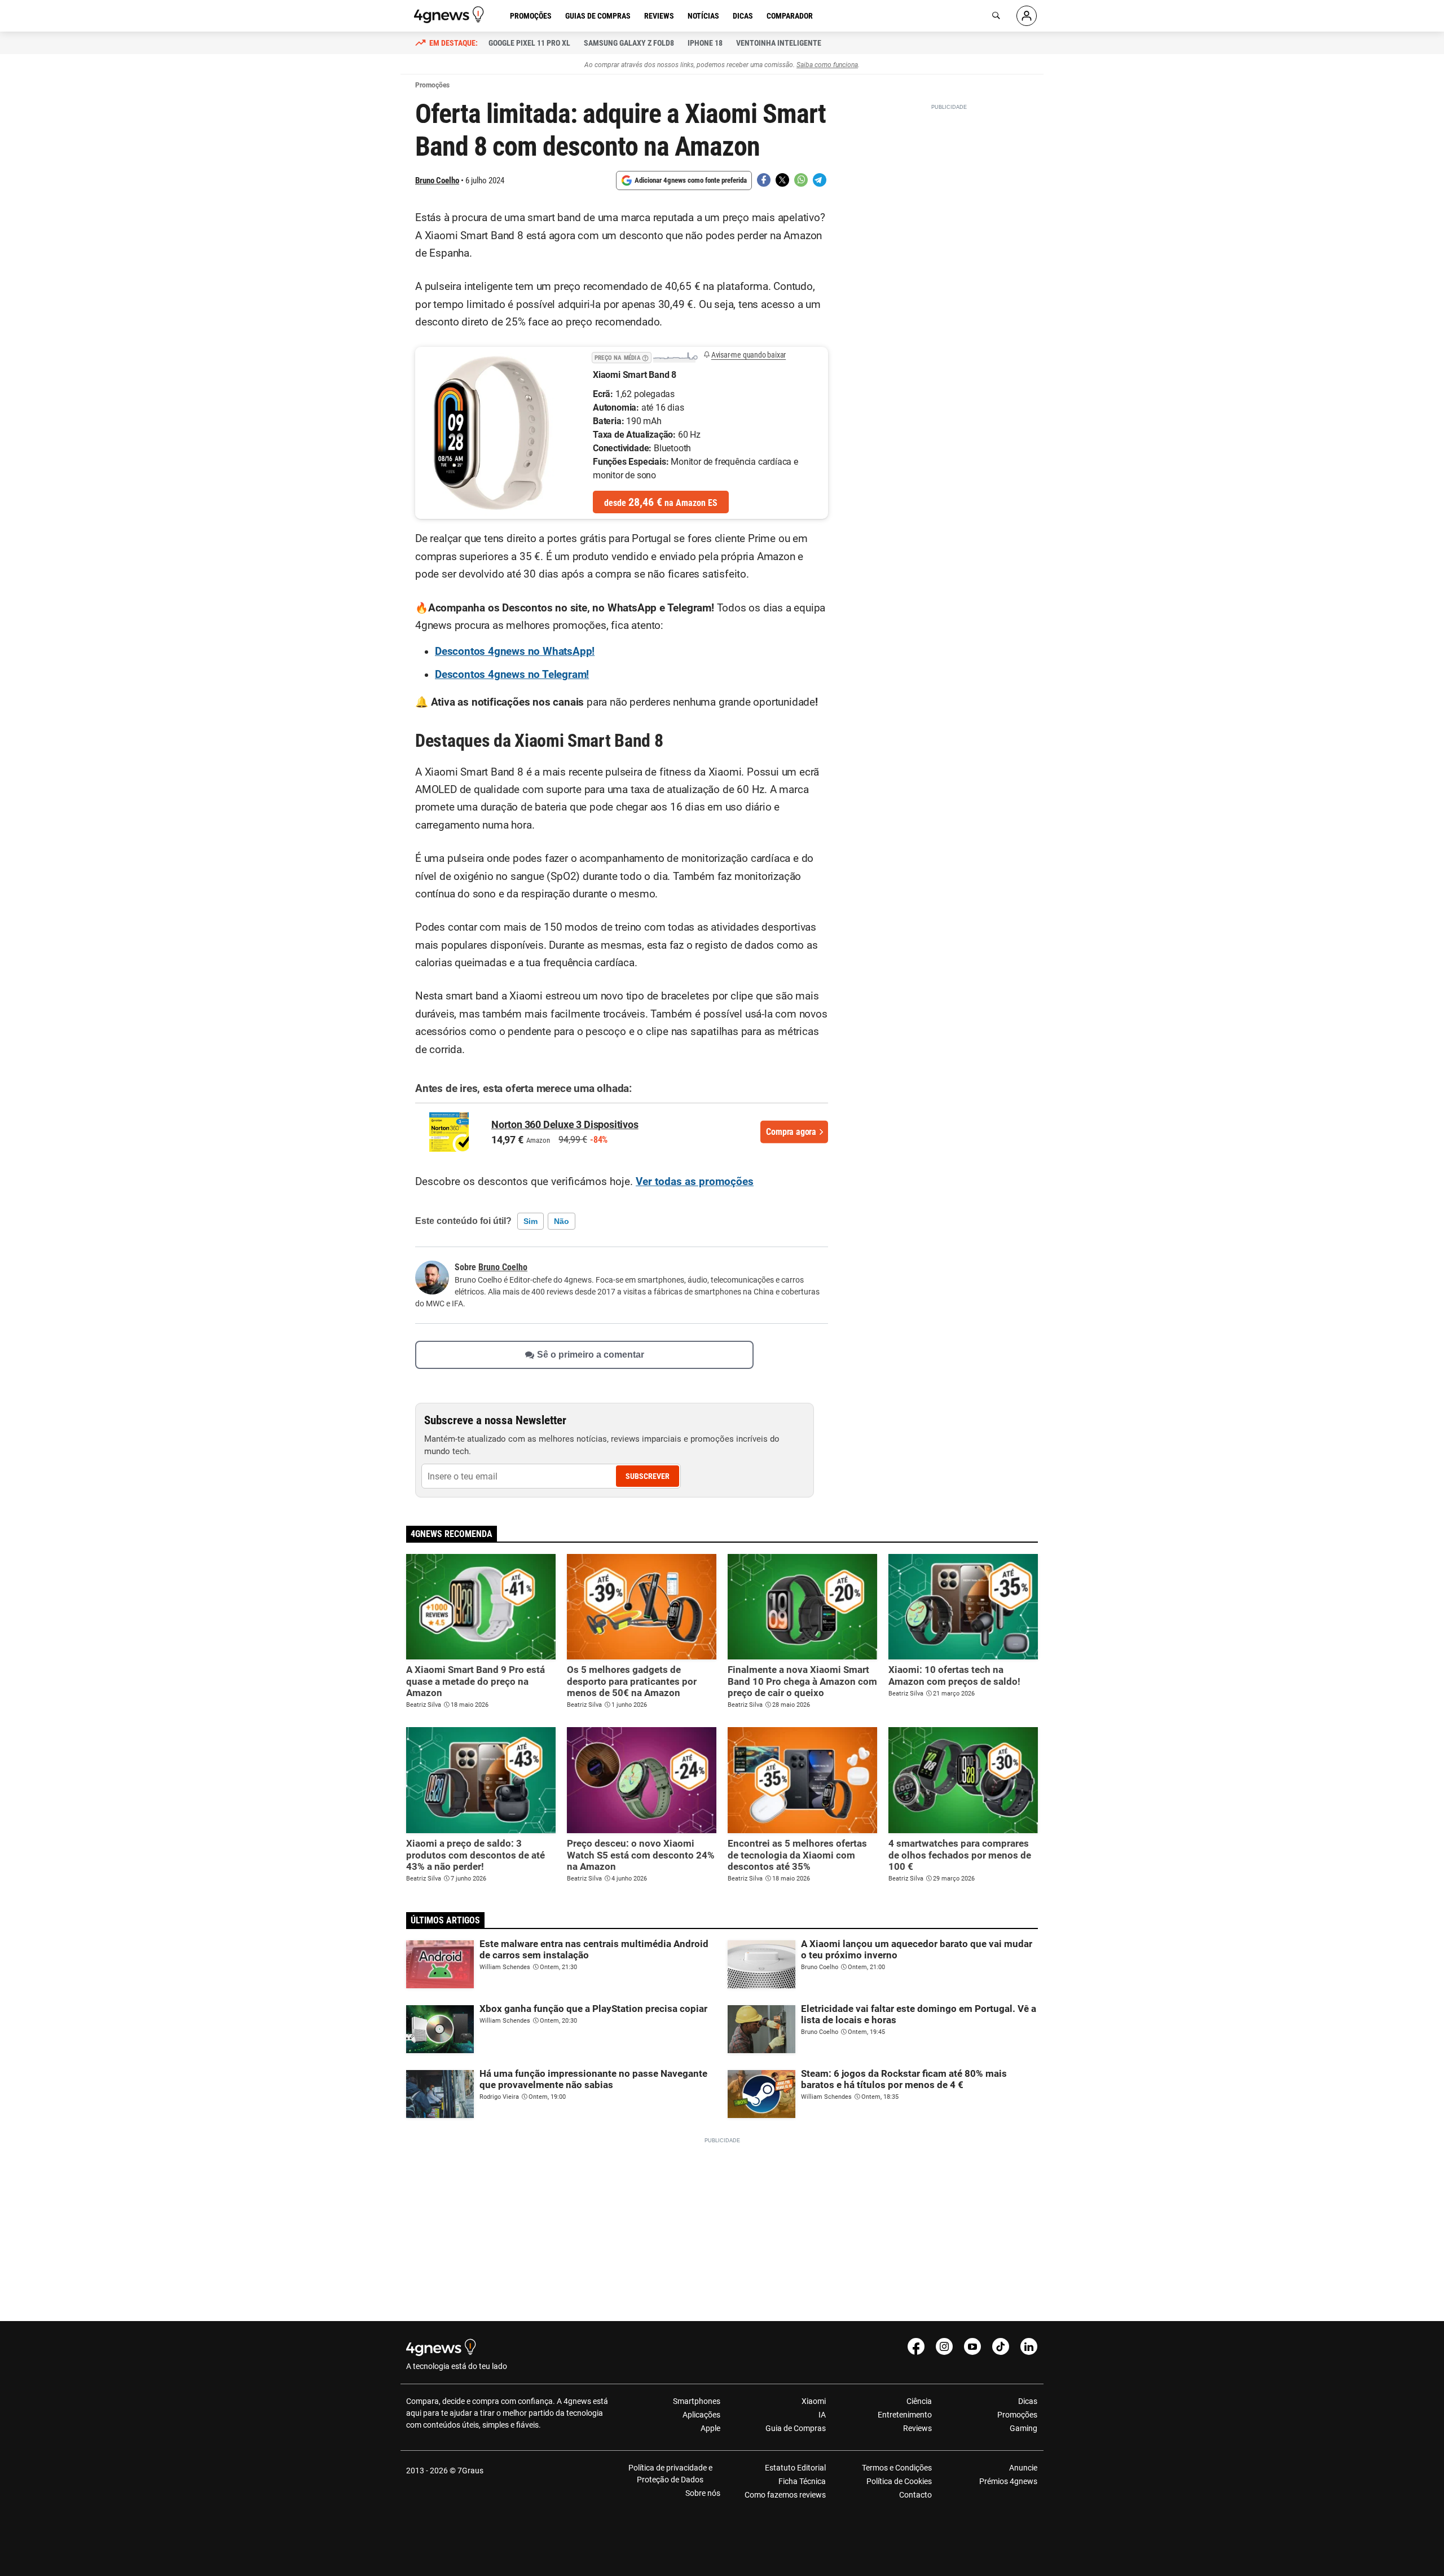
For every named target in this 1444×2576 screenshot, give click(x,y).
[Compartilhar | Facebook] (764, 180)
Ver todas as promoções (695, 1182)
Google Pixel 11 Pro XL (529, 43)
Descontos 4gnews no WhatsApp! (515, 651)
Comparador (790, 16)
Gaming (1023, 2428)
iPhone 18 (705, 43)
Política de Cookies (899, 2481)
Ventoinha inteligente (779, 43)
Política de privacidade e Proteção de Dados (670, 2474)
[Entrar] (1027, 16)
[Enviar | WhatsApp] (801, 180)
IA (822, 2415)
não (562, 1221)
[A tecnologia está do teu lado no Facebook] (916, 2346)
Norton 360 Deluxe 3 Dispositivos (565, 1124)
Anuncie (1023, 2468)
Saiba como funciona (827, 65)
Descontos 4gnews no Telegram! (512, 675)
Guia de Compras (796, 2428)
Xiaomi (814, 2401)
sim (531, 1221)
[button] (645, 356)
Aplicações (701, 2415)
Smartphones (697, 2401)
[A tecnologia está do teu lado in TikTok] (1001, 2346)
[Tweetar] (782, 180)
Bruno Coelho (437, 180)
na (661, 502)
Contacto (915, 2495)
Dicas (743, 16)
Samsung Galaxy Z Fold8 (629, 43)
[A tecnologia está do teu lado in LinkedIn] (1029, 2346)
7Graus (470, 2471)
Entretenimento (904, 2415)
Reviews (659, 16)
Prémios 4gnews (1008, 2481)
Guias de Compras (598, 16)
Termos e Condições (897, 2468)
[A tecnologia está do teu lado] (451, 15)
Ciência (919, 2401)
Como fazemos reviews (785, 2495)
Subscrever (648, 1476)
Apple (710, 2428)
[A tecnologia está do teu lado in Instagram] (944, 2346)
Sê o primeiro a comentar (591, 1355)
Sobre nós (703, 2493)
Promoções (531, 16)
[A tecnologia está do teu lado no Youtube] (972, 2346)
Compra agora (791, 1132)
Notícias (703, 16)
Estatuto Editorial (795, 2468)
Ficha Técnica (802, 2481)
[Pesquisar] (996, 16)
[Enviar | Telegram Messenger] (820, 180)
